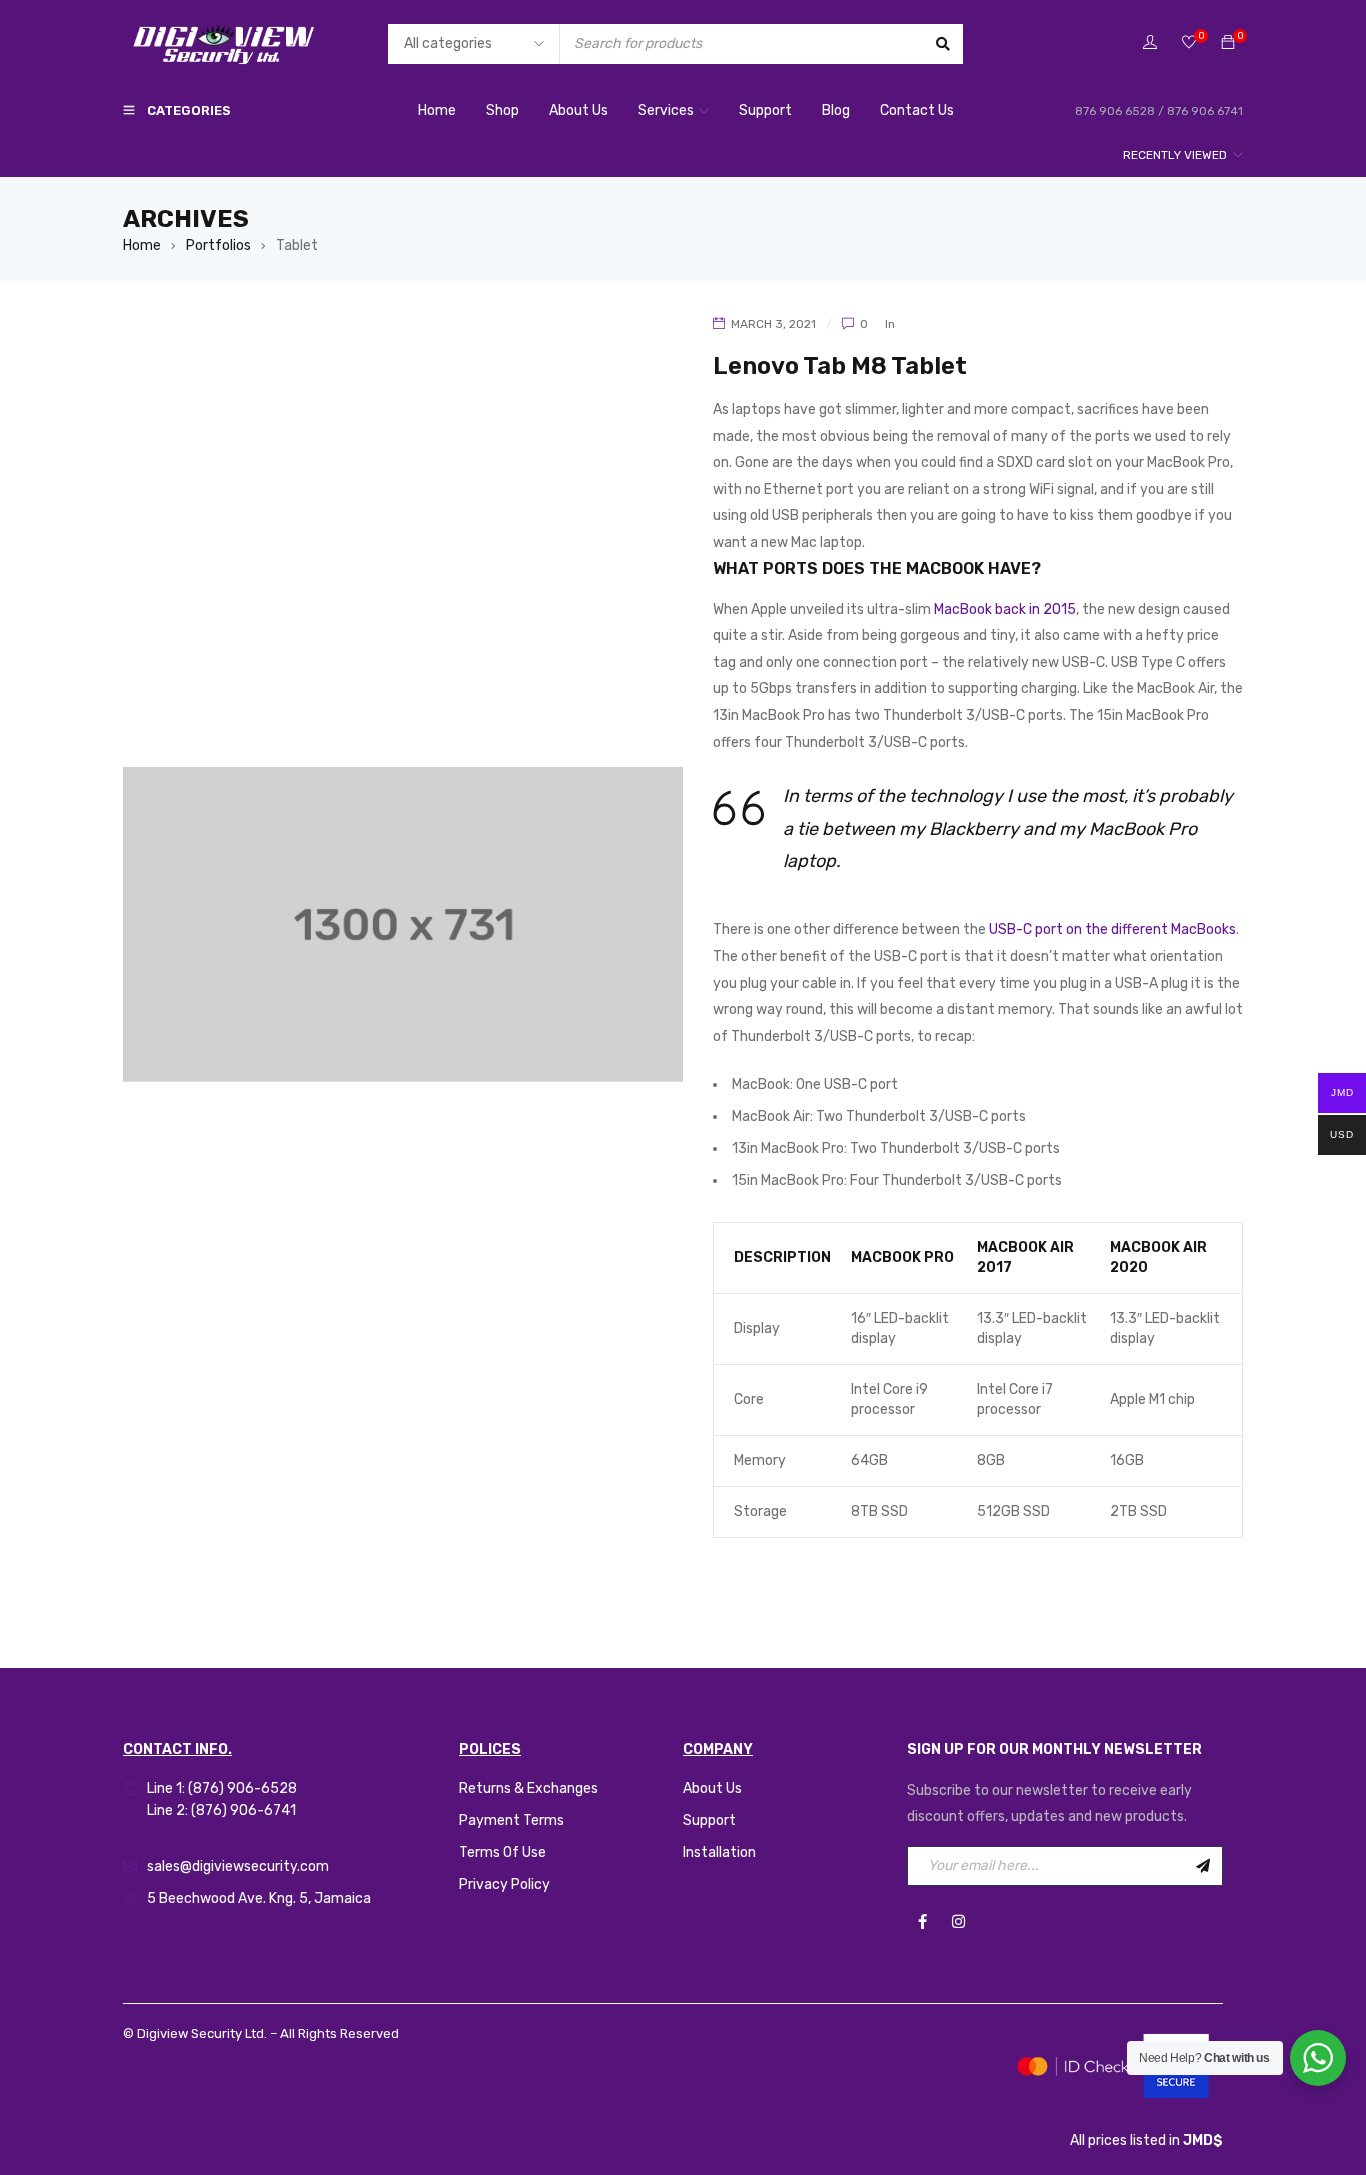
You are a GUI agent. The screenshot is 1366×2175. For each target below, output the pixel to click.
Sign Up (1203, 1866)
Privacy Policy (504, 1884)
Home (142, 245)
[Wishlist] (1189, 43)
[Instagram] (958, 1921)
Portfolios (218, 245)
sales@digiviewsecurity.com (238, 1866)
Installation (719, 1852)
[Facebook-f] (922, 1921)
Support (709, 1820)
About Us (712, 1788)
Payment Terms (511, 1820)
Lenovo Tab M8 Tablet (840, 366)
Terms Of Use (502, 1852)
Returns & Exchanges (528, 1788)
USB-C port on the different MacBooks (1112, 929)
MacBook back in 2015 (1005, 609)
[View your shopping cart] (1228, 43)
